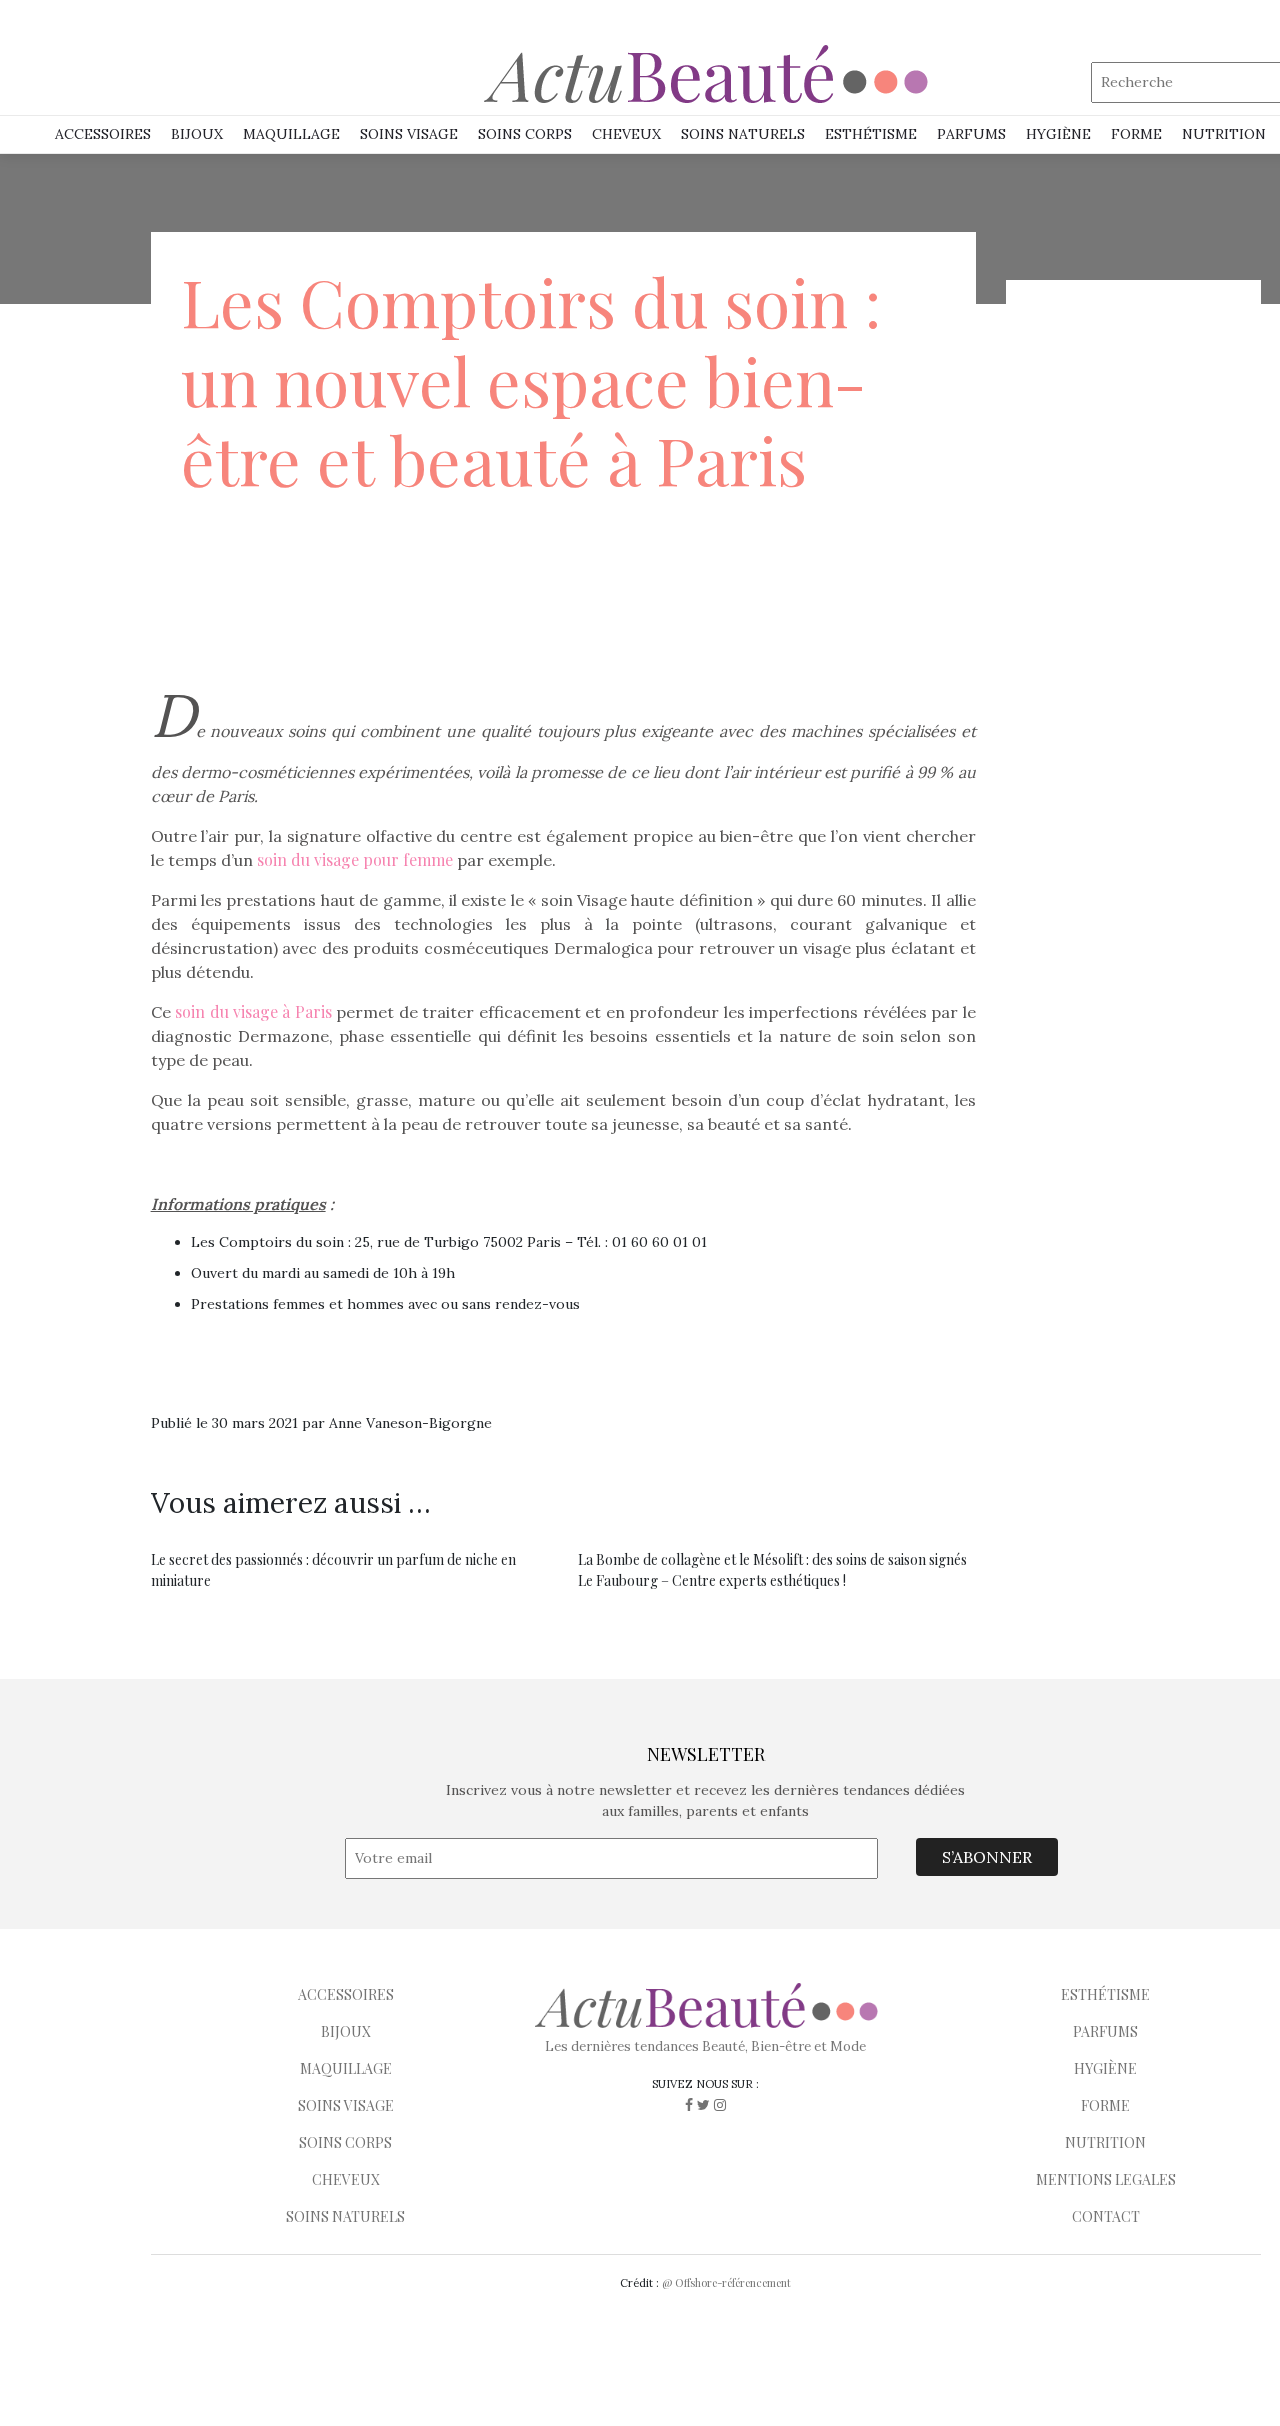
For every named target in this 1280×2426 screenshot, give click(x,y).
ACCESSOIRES (346, 1994)
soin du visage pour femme (355, 859)
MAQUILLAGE (291, 134)
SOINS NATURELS (743, 134)
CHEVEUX (346, 2179)
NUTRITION (1224, 134)
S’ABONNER (987, 1857)
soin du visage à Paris (253, 1011)
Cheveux (626, 134)
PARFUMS (971, 134)
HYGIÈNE (1058, 134)
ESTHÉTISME (871, 134)
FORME (1105, 2105)
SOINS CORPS (525, 134)
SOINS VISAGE (409, 134)
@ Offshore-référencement (726, 2282)
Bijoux (197, 134)
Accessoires (103, 134)
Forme (1136, 134)
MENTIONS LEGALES (1106, 2179)
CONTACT (1106, 2216)
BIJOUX (346, 2031)
